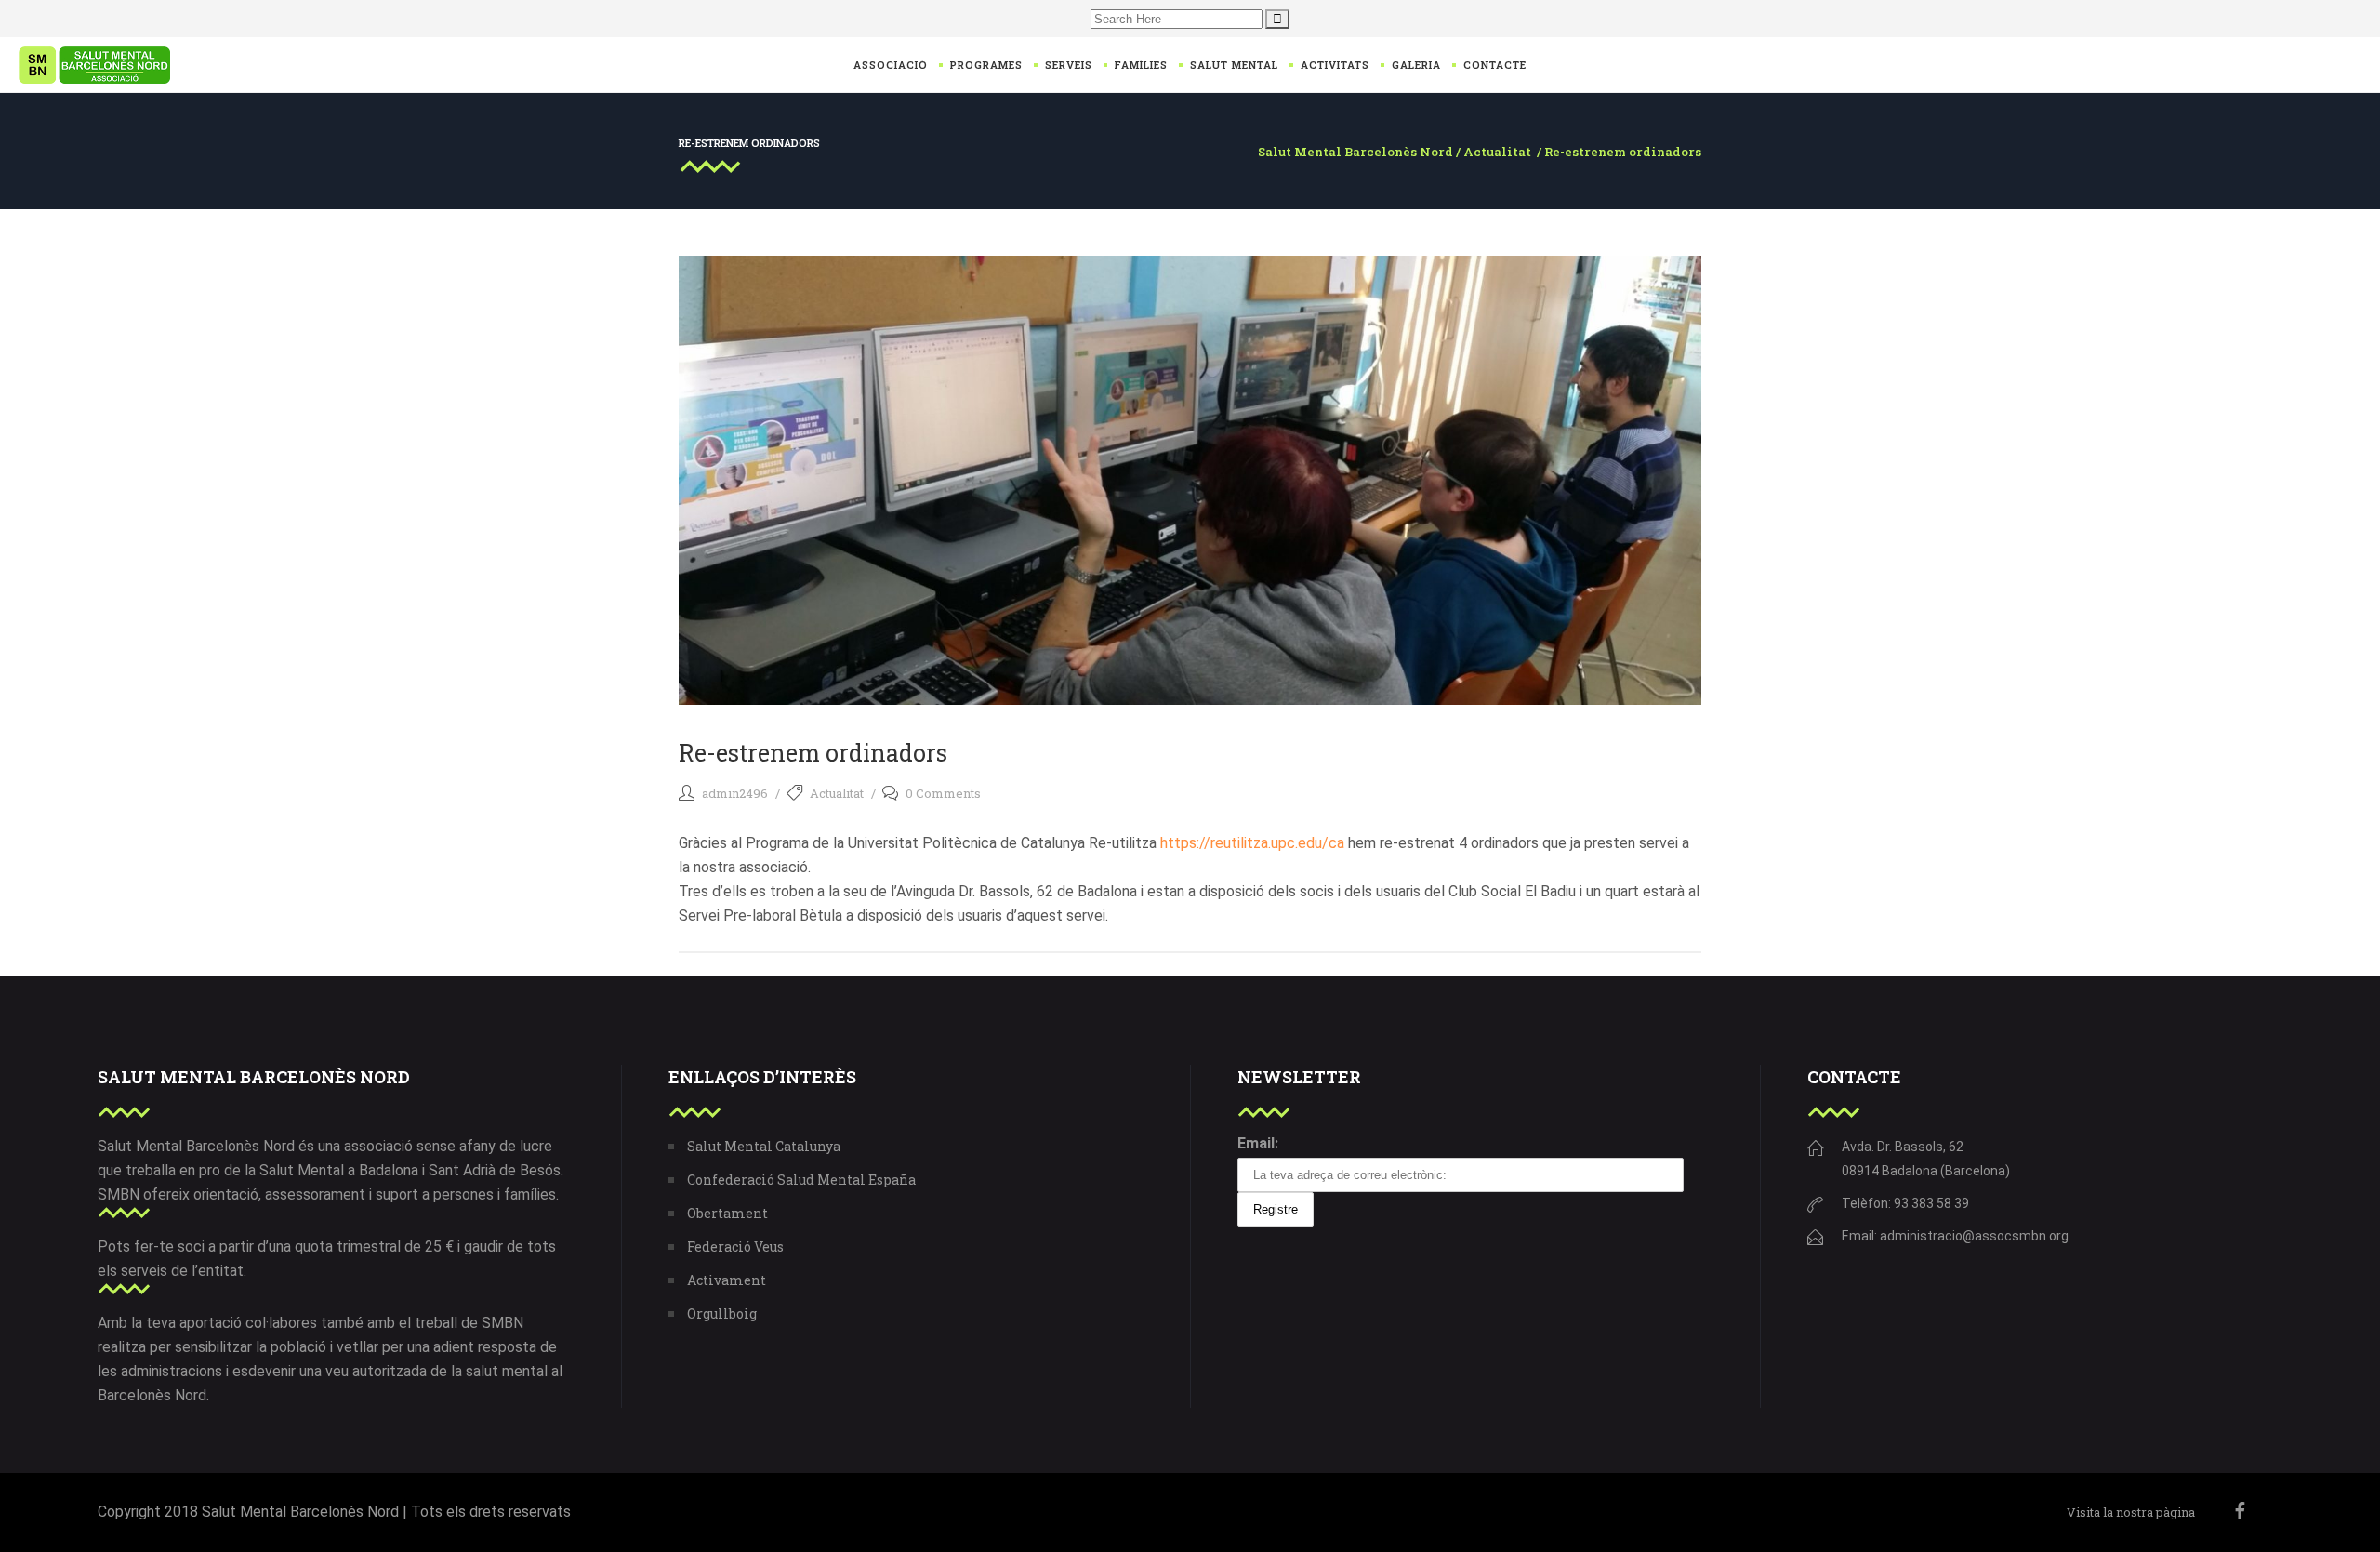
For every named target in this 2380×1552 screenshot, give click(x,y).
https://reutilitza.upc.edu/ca (1252, 843)
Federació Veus (735, 1247)
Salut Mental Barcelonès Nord (1355, 152)
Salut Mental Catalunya (764, 1146)
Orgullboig (722, 1313)
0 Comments (943, 793)
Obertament (727, 1213)
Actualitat (1497, 152)
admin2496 (735, 793)
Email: (1258, 1143)
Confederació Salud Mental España (801, 1180)
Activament (727, 1280)
